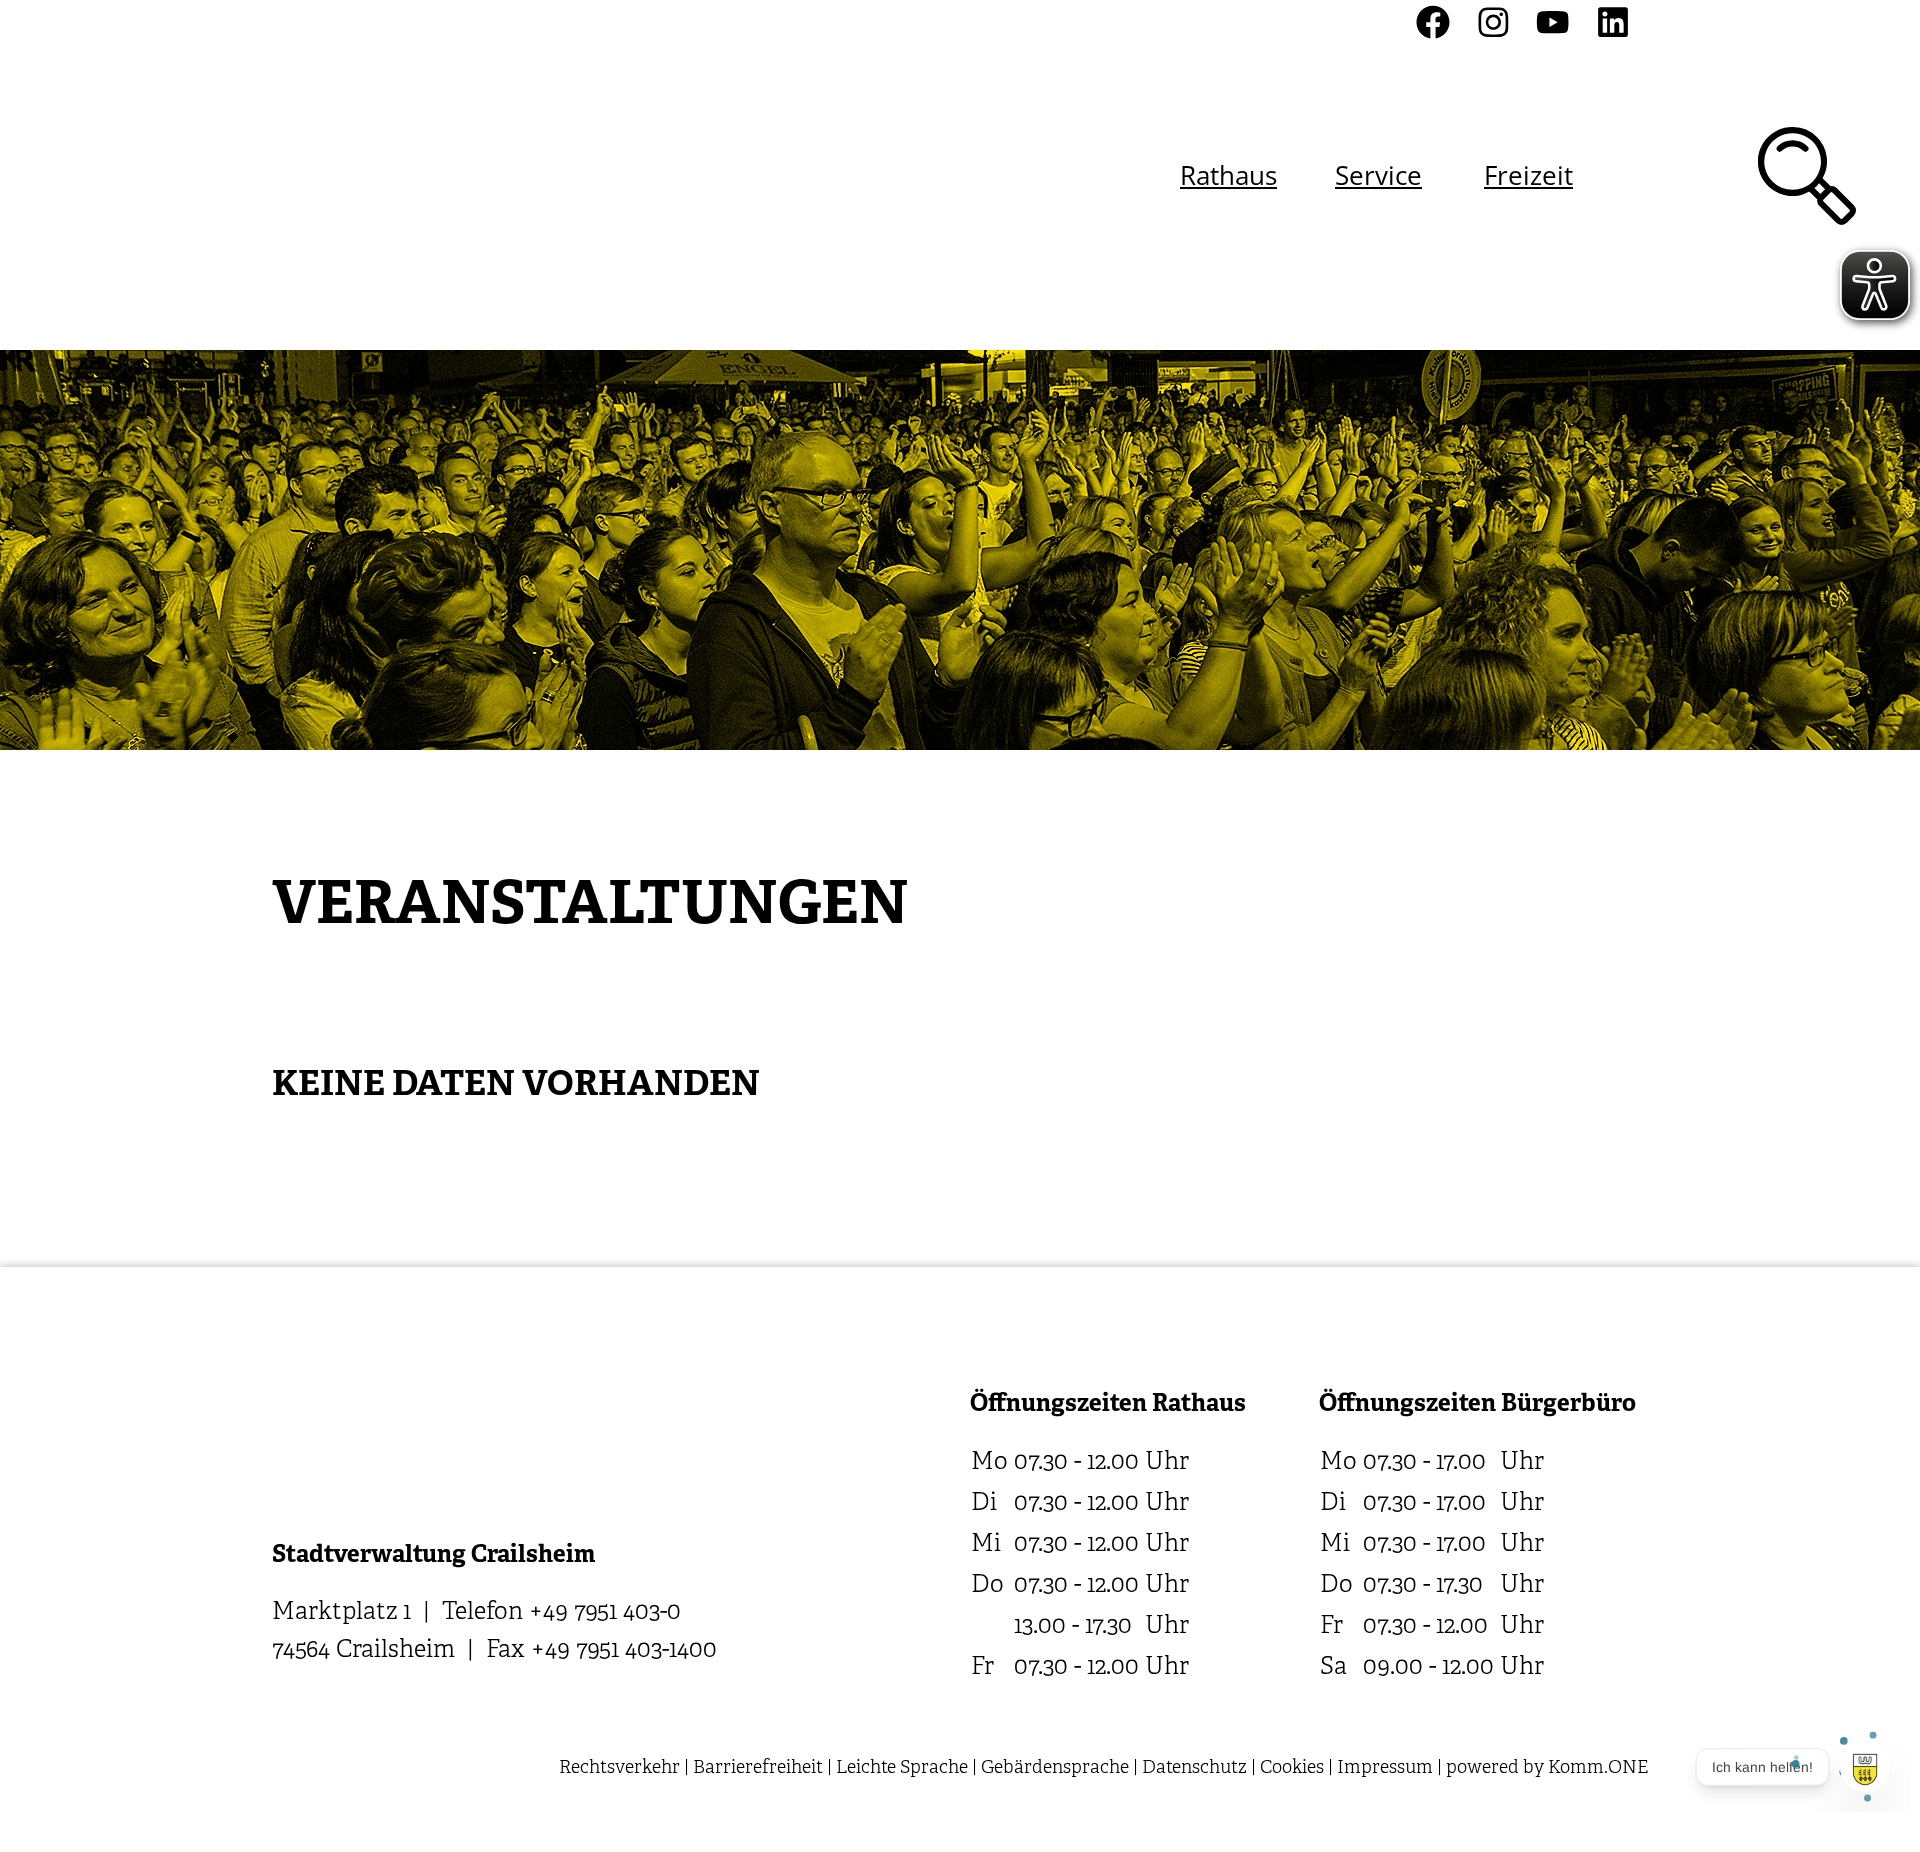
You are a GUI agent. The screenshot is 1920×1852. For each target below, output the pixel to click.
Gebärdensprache (1055, 1768)
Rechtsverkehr (619, 1768)
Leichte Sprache (902, 1768)
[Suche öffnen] (1807, 176)
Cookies (1292, 1768)
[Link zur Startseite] (378, 175)
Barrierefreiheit (758, 1768)
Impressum (1385, 1768)
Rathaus (1228, 175)
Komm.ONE (1598, 1768)
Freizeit (1528, 175)
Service (1378, 175)
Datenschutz (1194, 1768)
